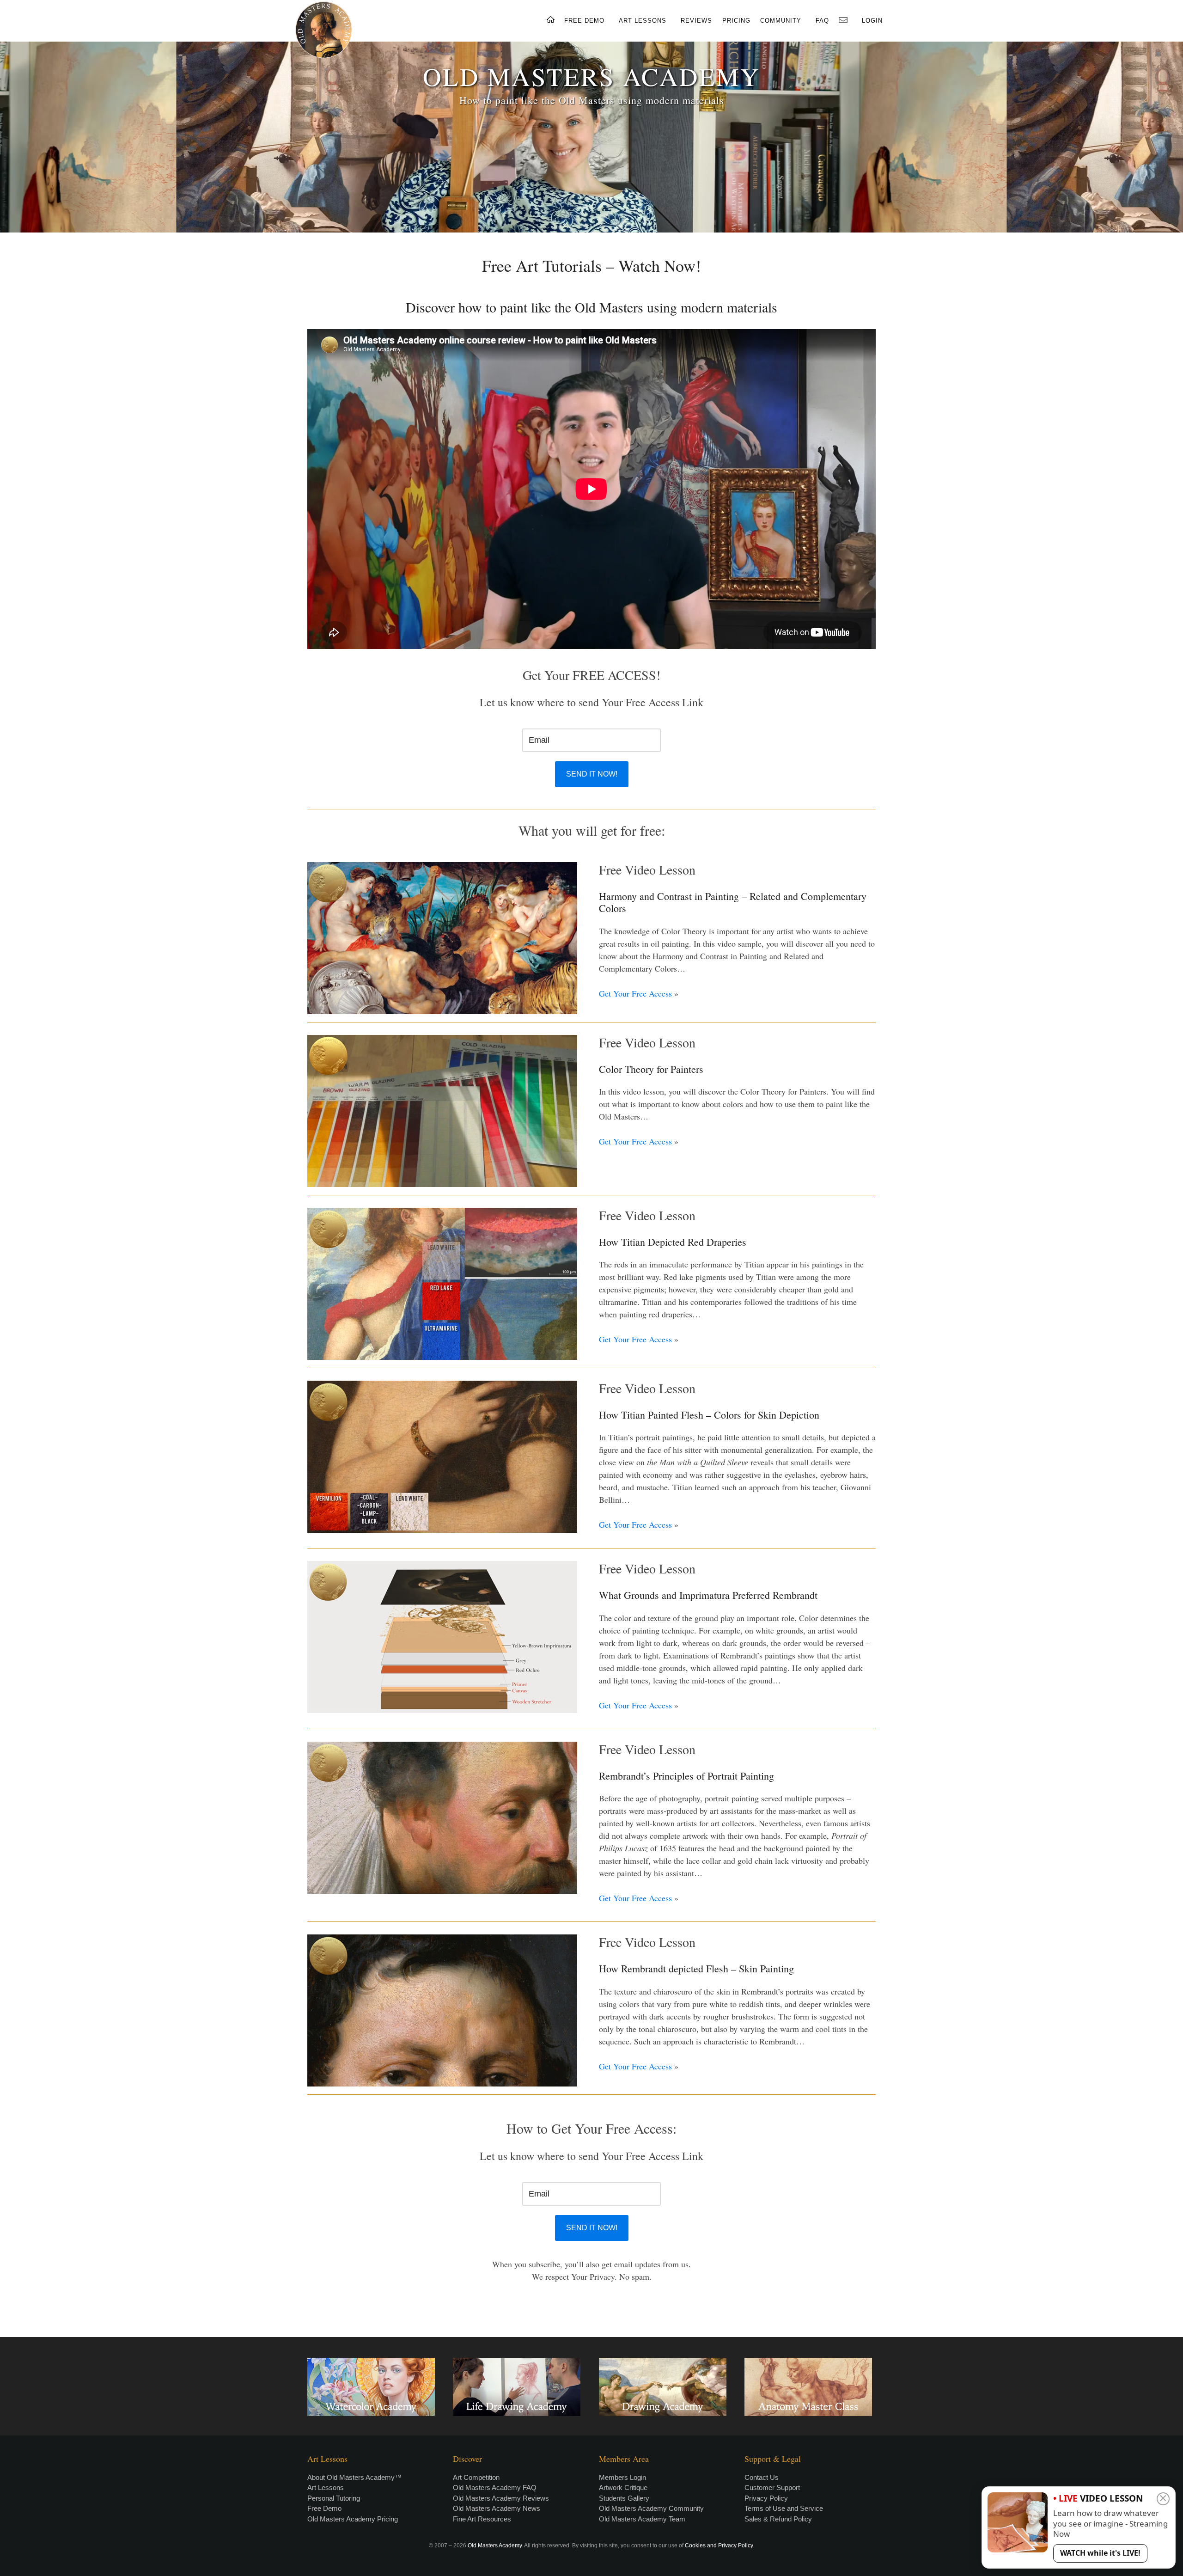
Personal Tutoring (334, 2498)
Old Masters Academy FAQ (495, 2487)
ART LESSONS (643, 21)
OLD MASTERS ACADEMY (591, 76)
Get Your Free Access (635, 993)
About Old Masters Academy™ (354, 2477)
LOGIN (872, 21)
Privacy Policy (766, 2498)
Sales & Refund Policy (778, 2519)
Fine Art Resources (482, 2519)
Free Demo (324, 2508)
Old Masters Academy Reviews (501, 2498)
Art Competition (476, 2477)
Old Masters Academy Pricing (353, 2519)
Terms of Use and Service (784, 2508)
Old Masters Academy (495, 2545)
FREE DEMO (584, 21)
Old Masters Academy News (497, 2508)
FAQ (822, 21)
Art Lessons (326, 2487)
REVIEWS (696, 21)
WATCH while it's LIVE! (1100, 2553)
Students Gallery (624, 2498)
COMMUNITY (781, 21)
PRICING (736, 21)
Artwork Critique (623, 2487)
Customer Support (772, 2487)
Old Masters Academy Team (642, 2519)
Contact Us (762, 2477)
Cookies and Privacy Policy (719, 2545)
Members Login (622, 2477)
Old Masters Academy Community (651, 2508)
